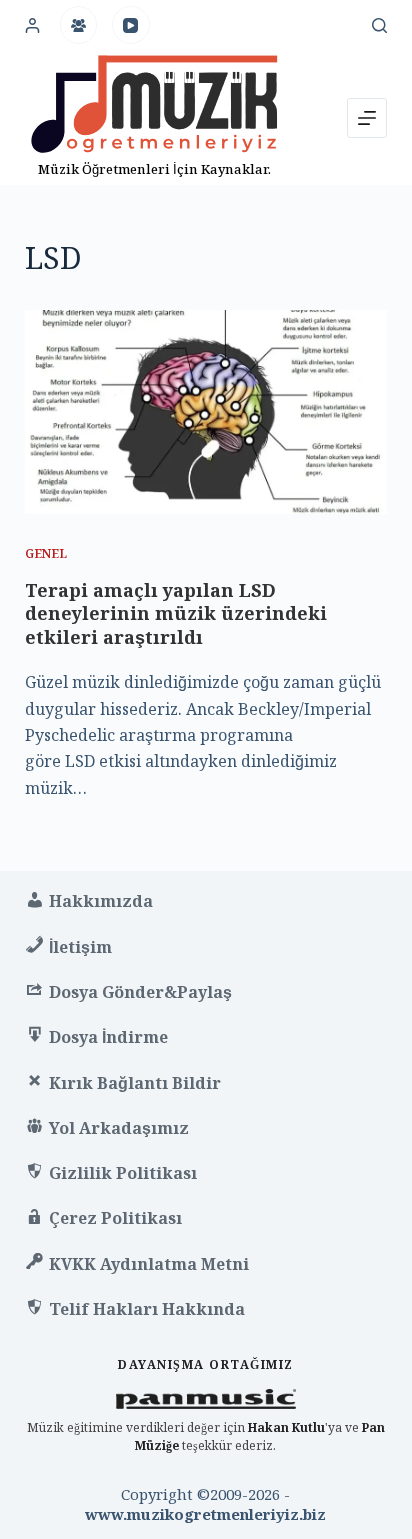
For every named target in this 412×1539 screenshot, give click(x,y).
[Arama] (379, 25)
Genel (46, 553)
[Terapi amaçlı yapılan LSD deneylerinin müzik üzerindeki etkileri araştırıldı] (206, 412)
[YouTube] (131, 25)
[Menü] (367, 118)
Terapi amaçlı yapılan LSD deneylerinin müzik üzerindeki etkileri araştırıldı (176, 613)
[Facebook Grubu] (79, 25)
